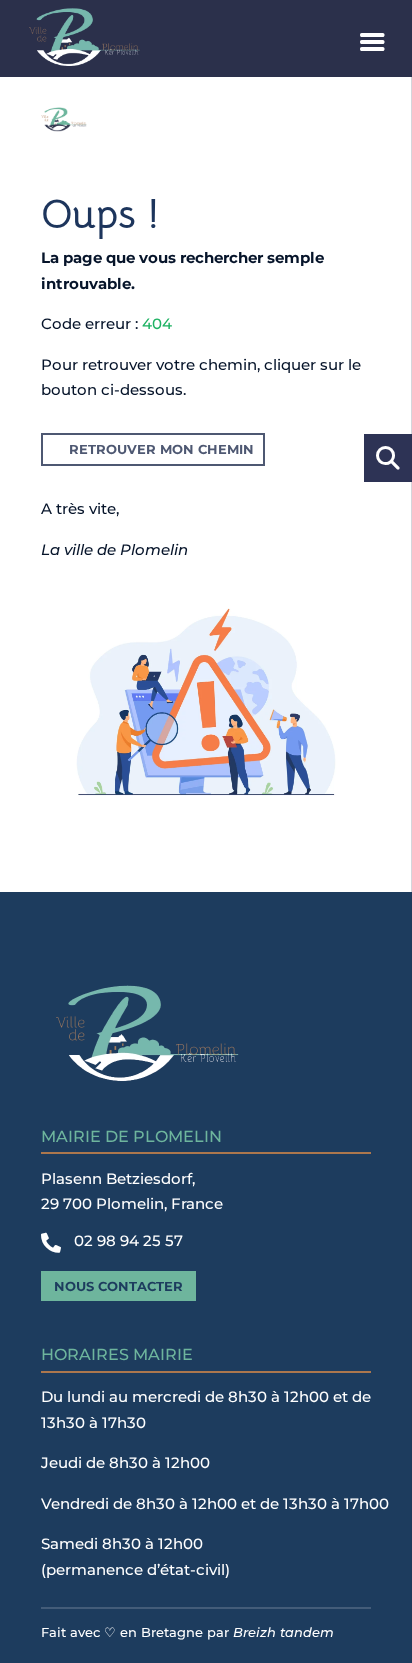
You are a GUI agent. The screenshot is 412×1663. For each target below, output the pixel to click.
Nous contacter (118, 1286)
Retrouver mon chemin (161, 449)
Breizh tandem (283, 1632)
